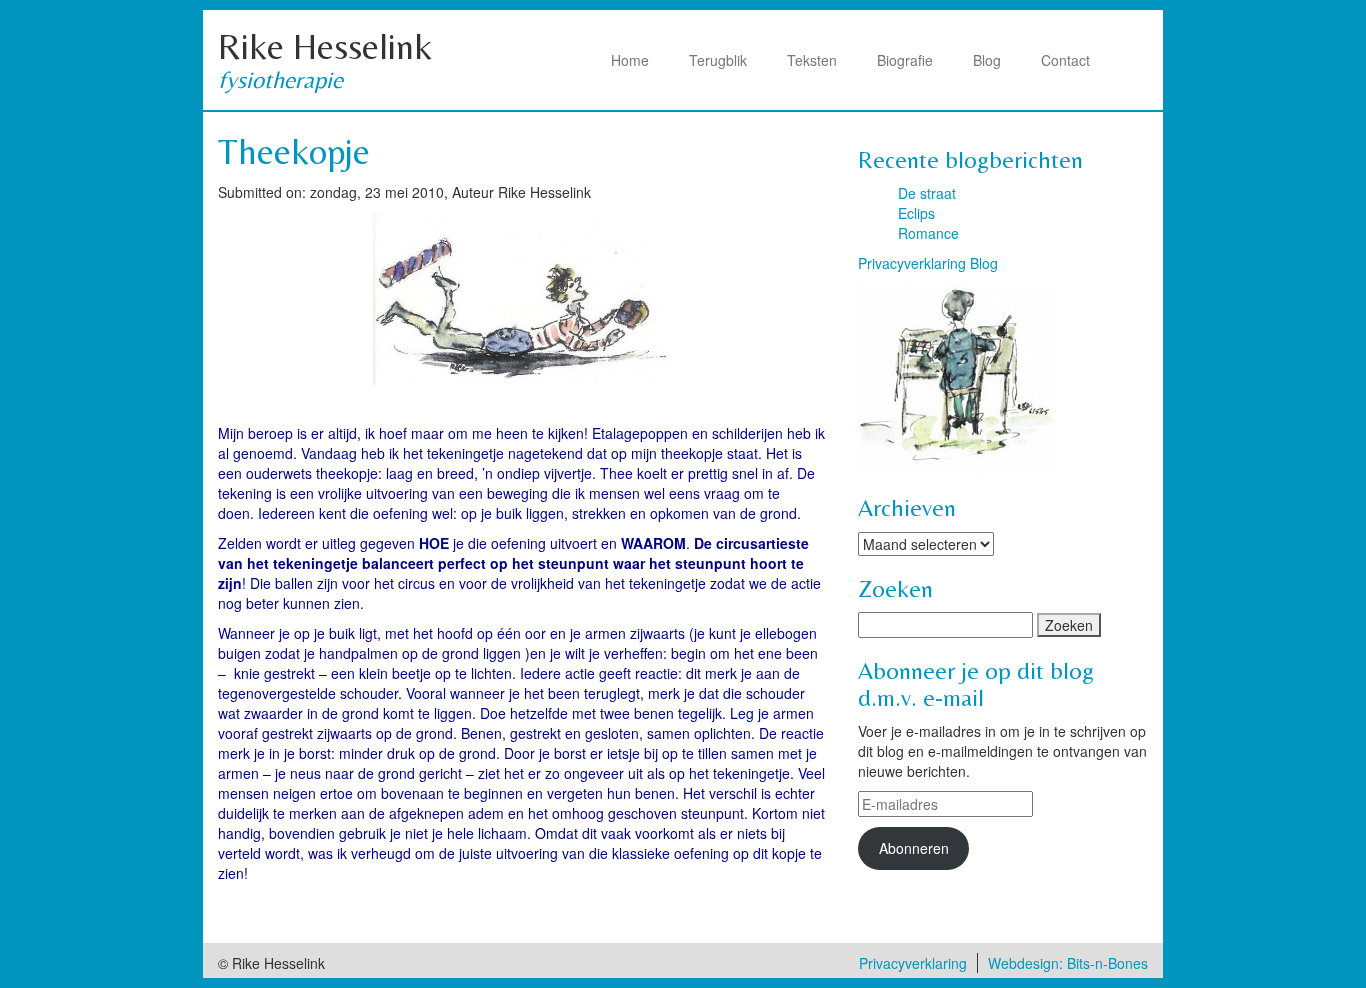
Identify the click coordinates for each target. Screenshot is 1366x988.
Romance (928, 233)
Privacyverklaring (913, 963)
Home (630, 60)
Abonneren (914, 848)
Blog (987, 60)
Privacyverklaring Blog (928, 263)
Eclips (916, 213)
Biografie (905, 60)
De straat (927, 193)
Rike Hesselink (325, 46)
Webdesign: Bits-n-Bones (1068, 963)
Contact (1065, 60)
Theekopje (294, 151)
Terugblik (718, 60)
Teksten (812, 60)
